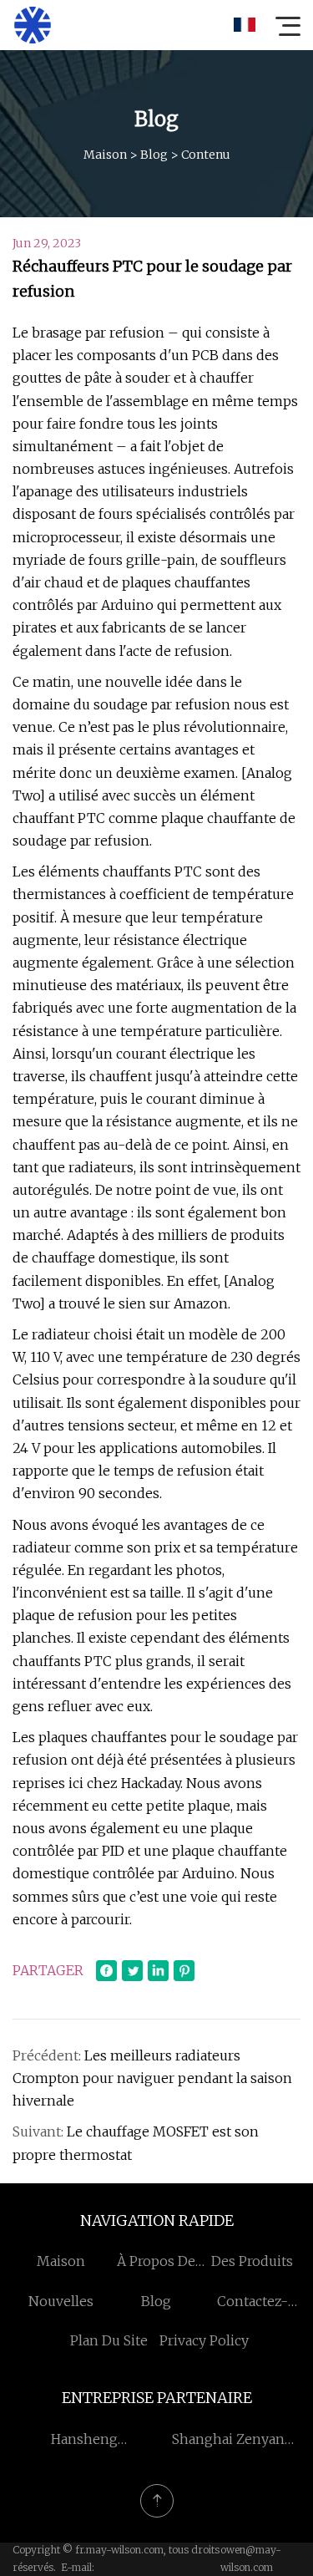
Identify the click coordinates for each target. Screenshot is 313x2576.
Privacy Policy (204, 2340)
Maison (105, 155)
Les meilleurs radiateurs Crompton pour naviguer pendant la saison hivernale (152, 2078)
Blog (154, 155)
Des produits (252, 2261)
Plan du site (109, 2340)
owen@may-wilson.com (251, 2558)
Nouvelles (61, 2301)
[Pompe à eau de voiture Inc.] (33, 25)
